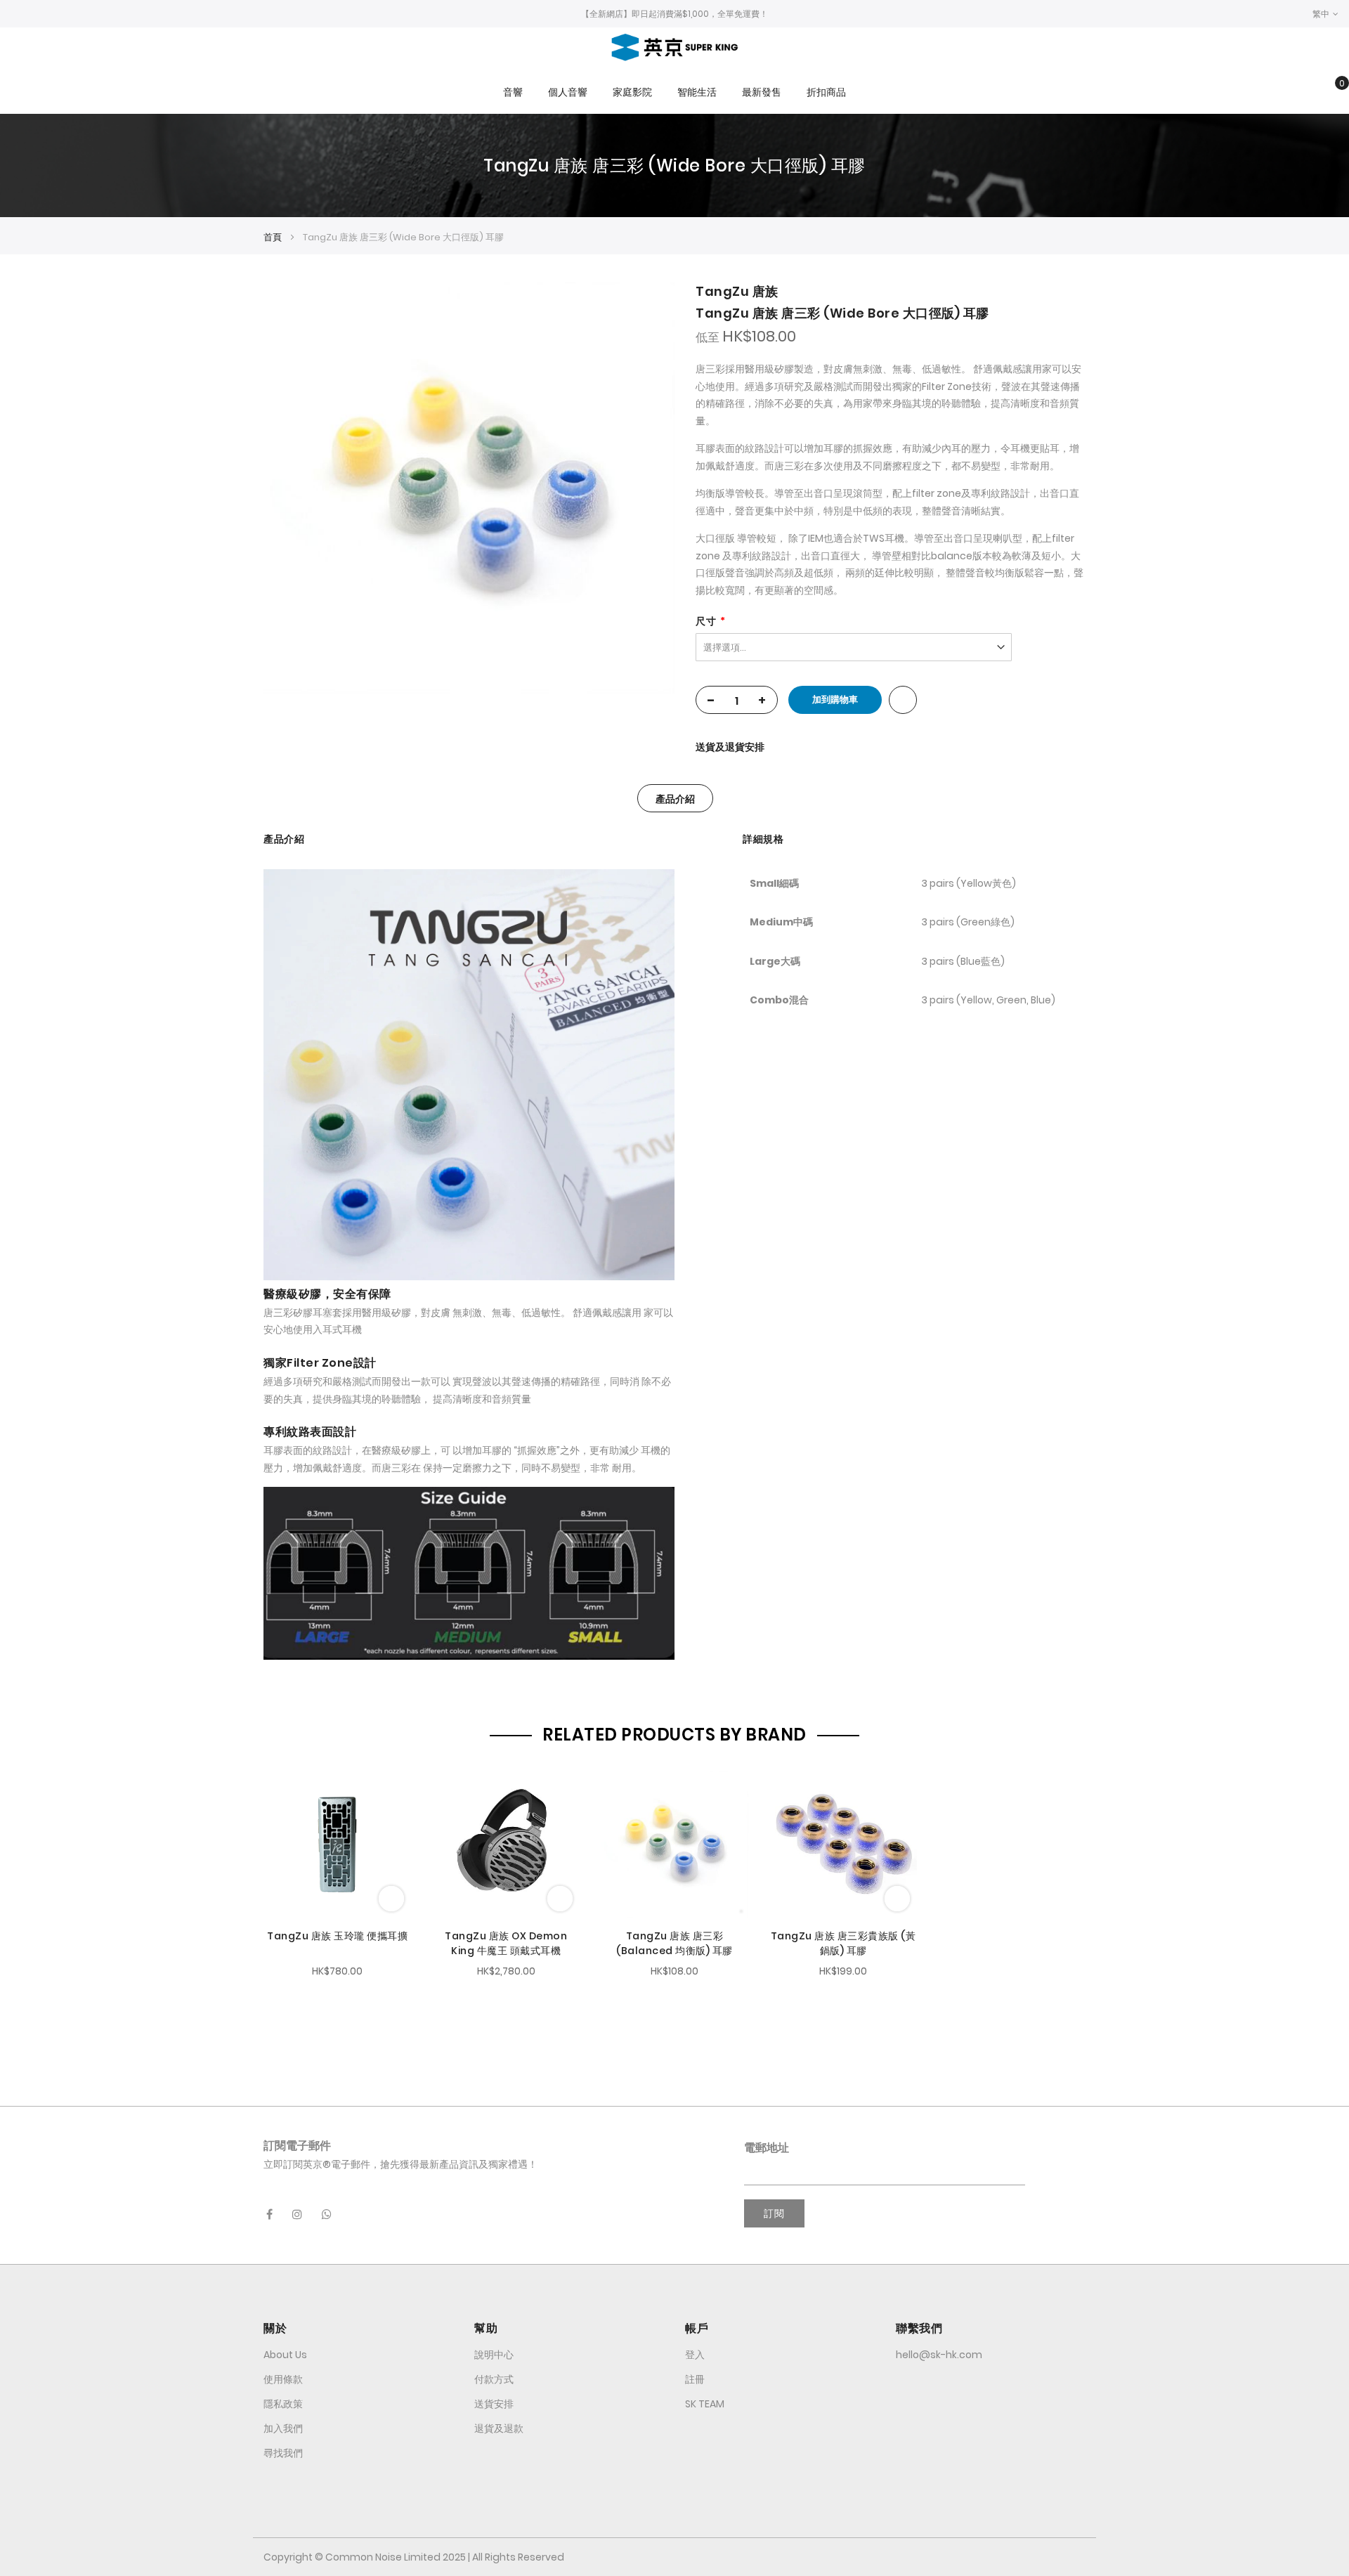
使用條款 (283, 2379)
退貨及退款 (499, 2428)
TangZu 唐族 (737, 291)
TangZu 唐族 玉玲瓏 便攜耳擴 (337, 1936)
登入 (695, 2355)
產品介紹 (675, 799)
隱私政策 (283, 2404)
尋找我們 (283, 2453)
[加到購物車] (391, 1899)
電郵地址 (767, 2148)
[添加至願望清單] (903, 700)
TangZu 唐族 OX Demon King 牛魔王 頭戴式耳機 (506, 1943)
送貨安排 (494, 2404)
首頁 (273, 237)
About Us (285, 2355)
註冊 (695, 2379)
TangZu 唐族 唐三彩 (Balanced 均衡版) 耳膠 (674, 1943)
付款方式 (494, 2379)
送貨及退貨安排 (730, 747)
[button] (1325, 14)
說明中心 (494, 2355)
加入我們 (283, 2428)
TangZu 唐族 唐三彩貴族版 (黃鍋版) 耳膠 (843, 1943)
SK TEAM (705, 2404)
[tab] (675, 798)
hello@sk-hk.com (939, 2355)
